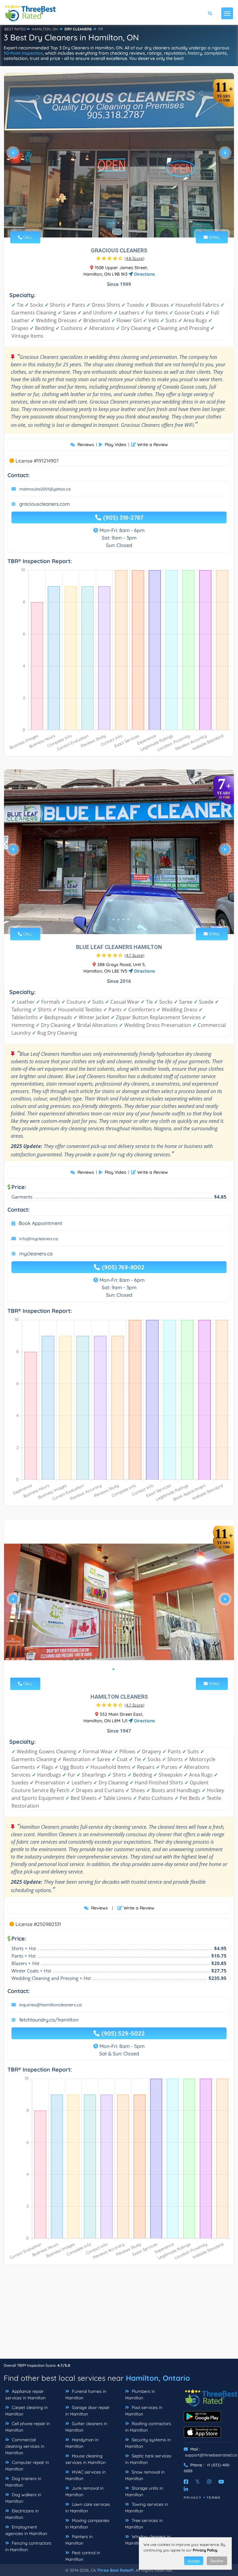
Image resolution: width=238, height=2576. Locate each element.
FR (101, 29)
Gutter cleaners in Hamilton (86, 2427)
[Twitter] (198, 2482)
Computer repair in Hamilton (27, 2466)
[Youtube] (221, 2482)
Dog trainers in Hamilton (23, 2482)
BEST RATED (15, 29)
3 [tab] (123, 223)
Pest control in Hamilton (83, 2556)
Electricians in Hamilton (22, 2514)
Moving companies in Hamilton (87, 2524)
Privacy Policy (205, 2550)
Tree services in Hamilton (144, 2524)
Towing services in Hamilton (147, 2508)
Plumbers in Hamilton (140, 2395)
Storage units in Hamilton (144, 2491)
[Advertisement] (119, 2315)
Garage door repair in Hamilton (88, 2411)
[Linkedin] (186, 2489)
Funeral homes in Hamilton (86, 2395)
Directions (144, 274)
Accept (194, 2561)
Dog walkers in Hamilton (23, 2498)
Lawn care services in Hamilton (88, 2508)
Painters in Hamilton (79, 2540)
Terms (214, 2498)
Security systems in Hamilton (148, 2443)
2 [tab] (118, 223)
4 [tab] (123, 920)
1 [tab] (113, 223)
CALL (27, 237)
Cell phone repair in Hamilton (28, 2427)
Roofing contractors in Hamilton (148, 2427)
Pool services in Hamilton (144, 2411)
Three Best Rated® (115, 2570)
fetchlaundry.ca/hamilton (49, 2020)
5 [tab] (128, 920)
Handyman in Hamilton (82, 2443)
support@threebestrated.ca (211, 2455)
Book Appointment (40, 1223)
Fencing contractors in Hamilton (28, 2546)
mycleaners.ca (36, 1254)
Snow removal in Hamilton (145, 2475)
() (134, 258)
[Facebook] (186, 2482)
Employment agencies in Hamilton (26, 2530)
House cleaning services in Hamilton (86, 2459)
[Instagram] (209, 2482)
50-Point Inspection (23, 53)
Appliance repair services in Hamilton (25, 2395)
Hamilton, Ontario (158, 2378)
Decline (217, 2561)
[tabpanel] (119, 155)
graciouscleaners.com (45, 504)
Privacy (193, 2498)
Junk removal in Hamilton (84, 2491)
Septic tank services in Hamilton (148, 2459)
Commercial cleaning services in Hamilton (25, 2446)
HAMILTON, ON (45, 29)
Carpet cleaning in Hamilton (26, 2411)
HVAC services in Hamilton (86, 2475)
